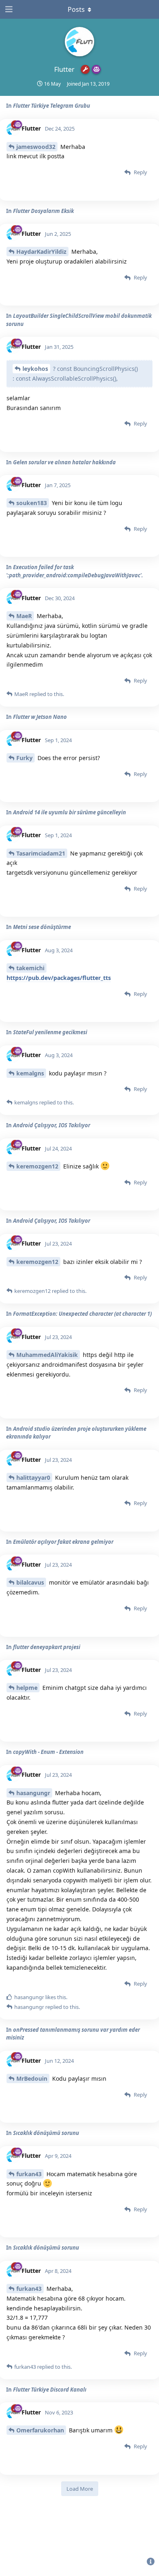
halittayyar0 (33, 1478)
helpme (27, 1688)
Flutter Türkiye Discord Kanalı (50, 2390)
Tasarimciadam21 (41, 853)
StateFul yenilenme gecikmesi (50, 1032)
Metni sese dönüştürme (42, 927)
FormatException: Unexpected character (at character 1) (82, 1314)
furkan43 (29, 2174)
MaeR (24, 616)
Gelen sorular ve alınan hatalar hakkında (64, 462)
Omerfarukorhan (40, 2430)
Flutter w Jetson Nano (40, 717)
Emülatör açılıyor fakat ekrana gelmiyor (63, 1542)
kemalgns (30, 1073)
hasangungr (33, 1793)
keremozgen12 (37, 1166)
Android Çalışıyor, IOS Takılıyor (52, 1125)
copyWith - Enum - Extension (48, 1752)
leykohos (35, 369)
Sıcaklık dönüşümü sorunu (46, 2133)
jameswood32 (36, 147)
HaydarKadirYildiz (41, 252)
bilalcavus (30, 1582)
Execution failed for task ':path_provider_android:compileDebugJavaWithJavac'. (75, 571)
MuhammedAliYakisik (47, 1355)
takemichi (30, 968)
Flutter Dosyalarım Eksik (43, 211)
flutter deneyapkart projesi (47, 1647)
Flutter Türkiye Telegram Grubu (52, 106)
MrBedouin (32, 2078)
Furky (24, 758)
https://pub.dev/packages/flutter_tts (59, 978)
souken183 (32, 503)
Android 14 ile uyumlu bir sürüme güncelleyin (70, 812)
